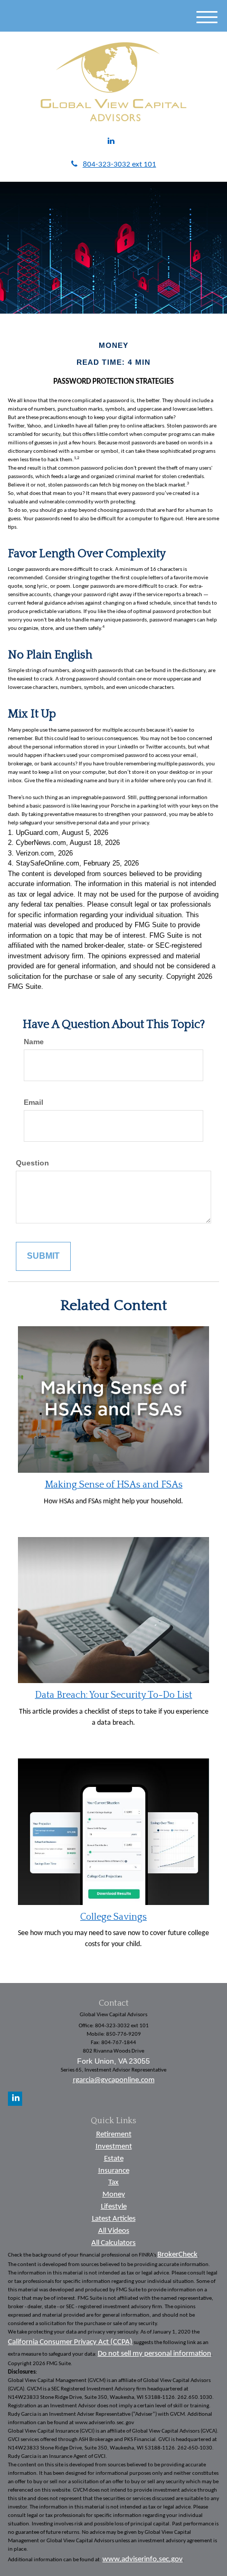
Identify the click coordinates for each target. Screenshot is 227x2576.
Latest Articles (114, 2219)
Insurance (114, 2171)
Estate (114, 2159)
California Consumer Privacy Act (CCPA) (70, 2342)
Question (32, 1163)
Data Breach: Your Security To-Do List (113, 1695)
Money (114, 2195)
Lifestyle (114, 2207)
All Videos (114, 2231)
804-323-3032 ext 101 (120, 165)
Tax (113, 2183)
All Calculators (113, 2243)
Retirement (114, 2135)
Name (34, 1042)
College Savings (113, 1917)
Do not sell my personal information (154, 2354)
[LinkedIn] (111, 142)
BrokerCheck (177, 2255)
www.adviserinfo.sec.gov (143, 2559)
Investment (114, 2147)
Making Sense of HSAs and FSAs (114, 1485)
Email (34, 1102)
